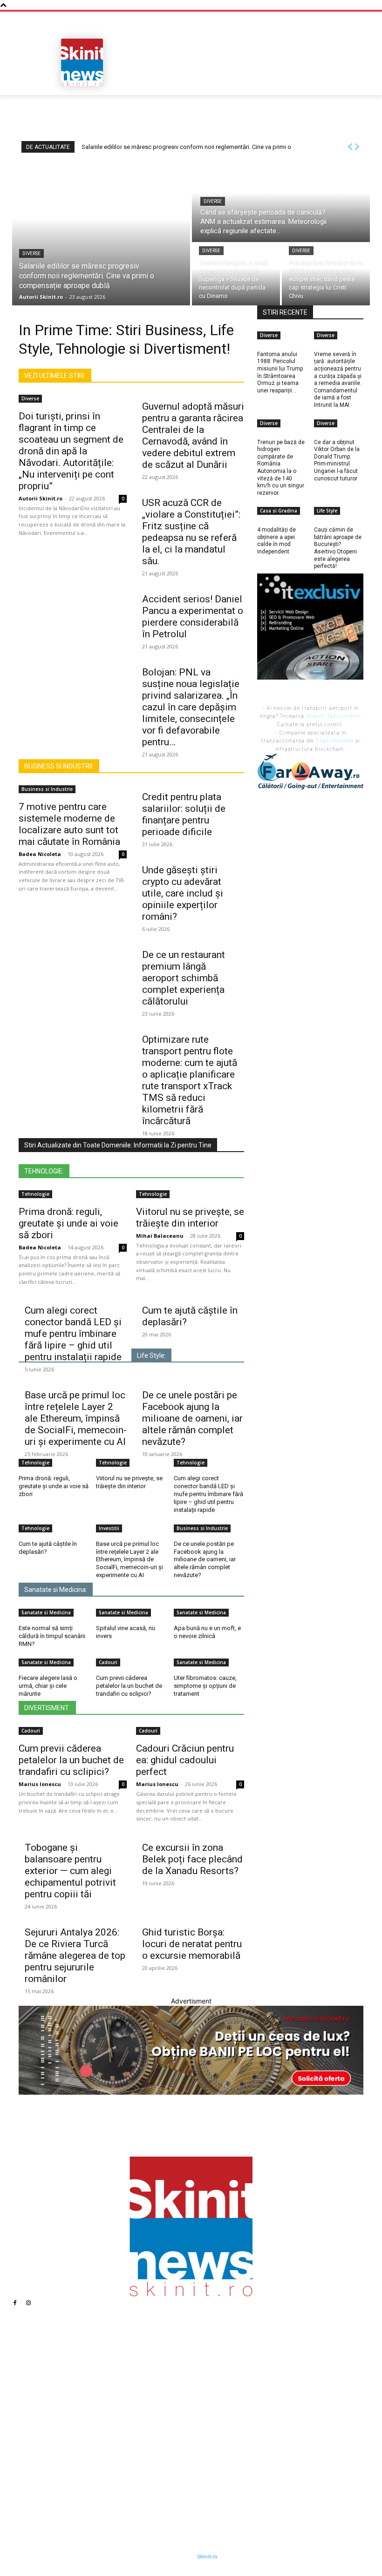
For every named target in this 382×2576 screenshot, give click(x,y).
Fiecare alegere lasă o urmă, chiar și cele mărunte (48, 1686)
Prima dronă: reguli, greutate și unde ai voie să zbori (68, 1223)
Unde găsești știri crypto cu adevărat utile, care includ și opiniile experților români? (183, 893)
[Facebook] (15, 2303)
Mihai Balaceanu (160, 1236)
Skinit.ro (207, 2556)
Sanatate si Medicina (46, 1612)
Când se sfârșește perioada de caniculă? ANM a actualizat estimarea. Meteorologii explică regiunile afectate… (149, 2396)
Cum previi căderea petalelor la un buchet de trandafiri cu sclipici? (129, 1686)
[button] (352, 85)
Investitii (109, 1528)
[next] (357, 147)
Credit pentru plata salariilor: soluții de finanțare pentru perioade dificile (184, 814)
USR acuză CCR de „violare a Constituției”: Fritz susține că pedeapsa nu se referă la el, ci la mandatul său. (191, 532)
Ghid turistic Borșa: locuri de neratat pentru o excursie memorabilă (192, 1944)
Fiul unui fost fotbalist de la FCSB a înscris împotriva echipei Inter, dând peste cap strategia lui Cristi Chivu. (154, 2462)
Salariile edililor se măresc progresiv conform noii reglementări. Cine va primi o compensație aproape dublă (155, 2364)
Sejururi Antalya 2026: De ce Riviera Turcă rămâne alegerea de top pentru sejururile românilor (75, 1956)
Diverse (31, 253)
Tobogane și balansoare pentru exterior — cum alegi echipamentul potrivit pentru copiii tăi (70, 1871)
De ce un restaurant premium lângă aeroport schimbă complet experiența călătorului (184, 978)
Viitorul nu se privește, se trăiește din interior (190, 1217)
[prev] (350, 147)
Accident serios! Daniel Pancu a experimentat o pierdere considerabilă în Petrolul (193, 617)
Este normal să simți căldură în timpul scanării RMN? (52, 1636)
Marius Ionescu (40, 1784)
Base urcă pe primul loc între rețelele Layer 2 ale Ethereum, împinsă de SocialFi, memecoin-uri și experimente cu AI (76, 1418)
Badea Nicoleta (40, 854)
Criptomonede (334, 741)
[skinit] (82, 62)
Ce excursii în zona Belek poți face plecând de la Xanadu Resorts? (192, 1859)
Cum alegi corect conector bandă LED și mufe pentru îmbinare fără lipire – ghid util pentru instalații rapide (73, 1334)
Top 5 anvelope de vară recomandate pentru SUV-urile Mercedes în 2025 (257, 2407)
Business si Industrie (47, 789)
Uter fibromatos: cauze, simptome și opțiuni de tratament (205, 1686)
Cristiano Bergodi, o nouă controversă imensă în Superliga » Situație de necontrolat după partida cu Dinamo (155, 2431)
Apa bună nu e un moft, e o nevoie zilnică (207, 1632)
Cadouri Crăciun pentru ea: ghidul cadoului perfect (185, 1760)
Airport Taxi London (333, 716)
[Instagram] (28, 2303)
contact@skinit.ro (49, 2446)
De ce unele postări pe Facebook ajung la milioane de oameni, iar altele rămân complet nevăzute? (192, 1418)
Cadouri (108, 1662)
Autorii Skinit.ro (41, 498)
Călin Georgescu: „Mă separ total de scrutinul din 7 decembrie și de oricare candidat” (265, 2469)
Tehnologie (35, 1194)
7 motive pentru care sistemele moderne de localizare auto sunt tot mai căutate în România (69, 824)
